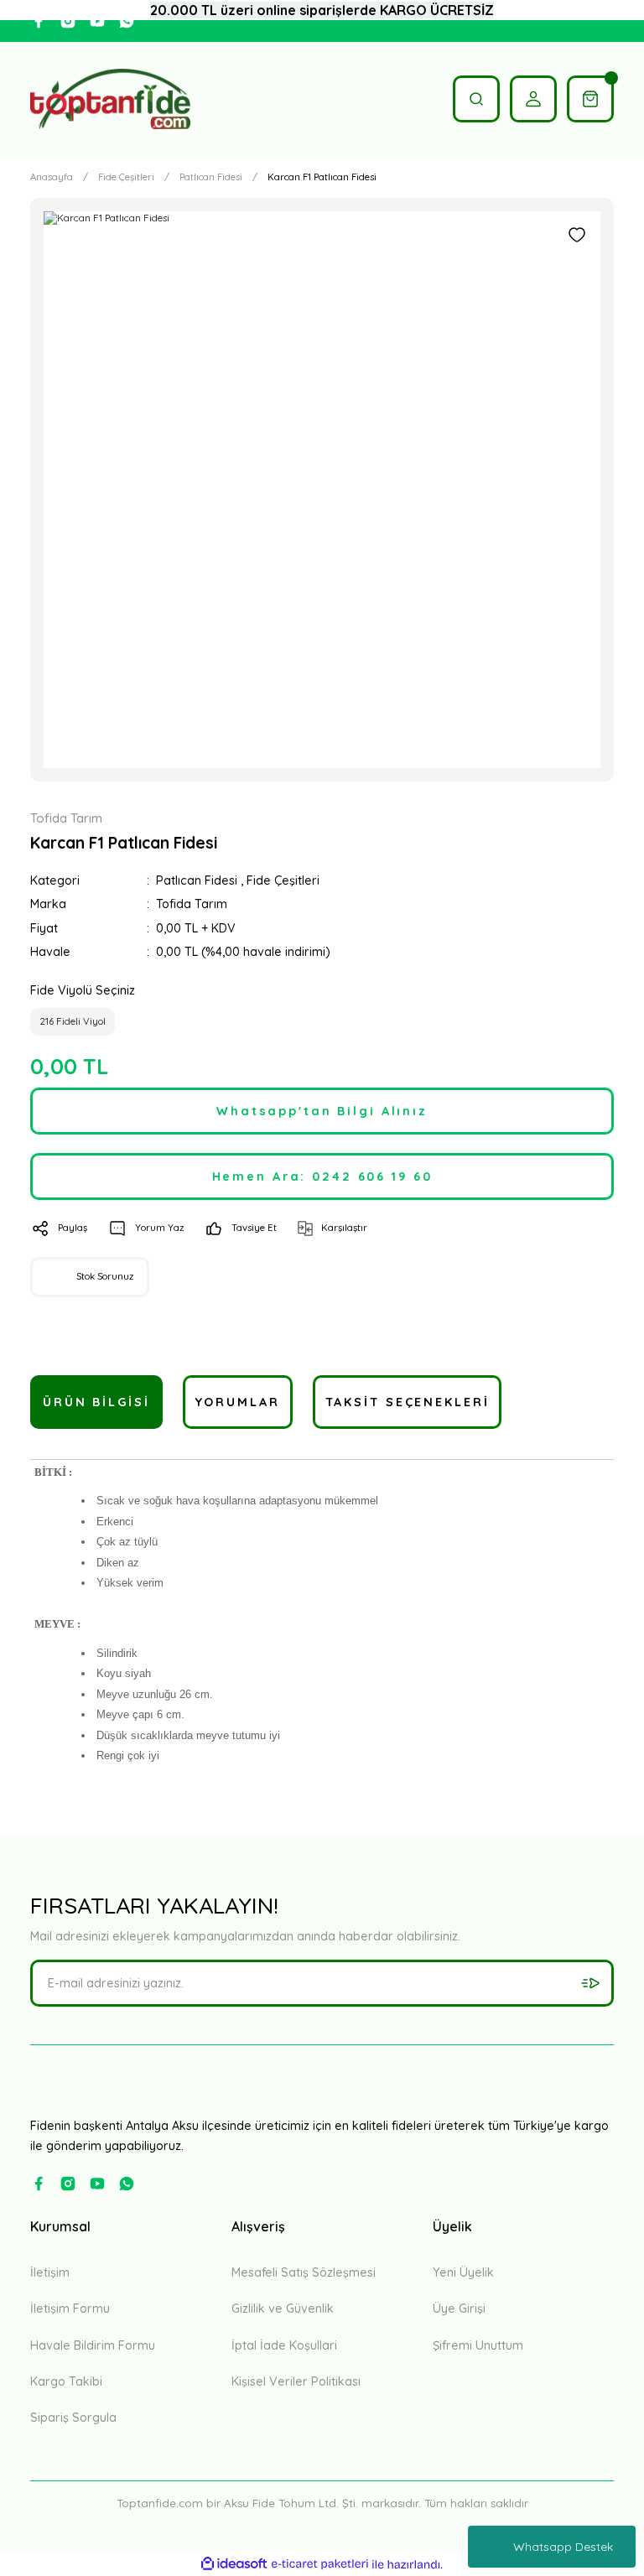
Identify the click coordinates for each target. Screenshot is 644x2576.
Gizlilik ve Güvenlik (283, 2309)
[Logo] (110, 99)
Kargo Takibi (66, 2381)
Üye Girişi (459, 2309)
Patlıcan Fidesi (197, 880)
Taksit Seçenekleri (408, 1402)
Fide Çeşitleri (283, 880)
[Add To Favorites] (577, 235)
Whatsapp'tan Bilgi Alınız (322, 1111)
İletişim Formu (70, 2309)
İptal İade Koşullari (284, 2345)
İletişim (50, 2272)
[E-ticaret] (320, 2565)
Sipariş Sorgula (73, 2418)
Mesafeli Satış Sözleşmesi (304, 2272)
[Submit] (590, 1983)
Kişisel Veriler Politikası (296, 2381)
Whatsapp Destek (563, 2547)
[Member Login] (533, 99)
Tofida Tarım (192, 904)
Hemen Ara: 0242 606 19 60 (322, 1176)
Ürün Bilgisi (96, 1402)
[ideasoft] (234, 2564)
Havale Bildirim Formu (93, 2345)
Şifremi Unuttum (478, 2345)
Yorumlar (238, 1402)
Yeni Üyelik (463, 2272)
